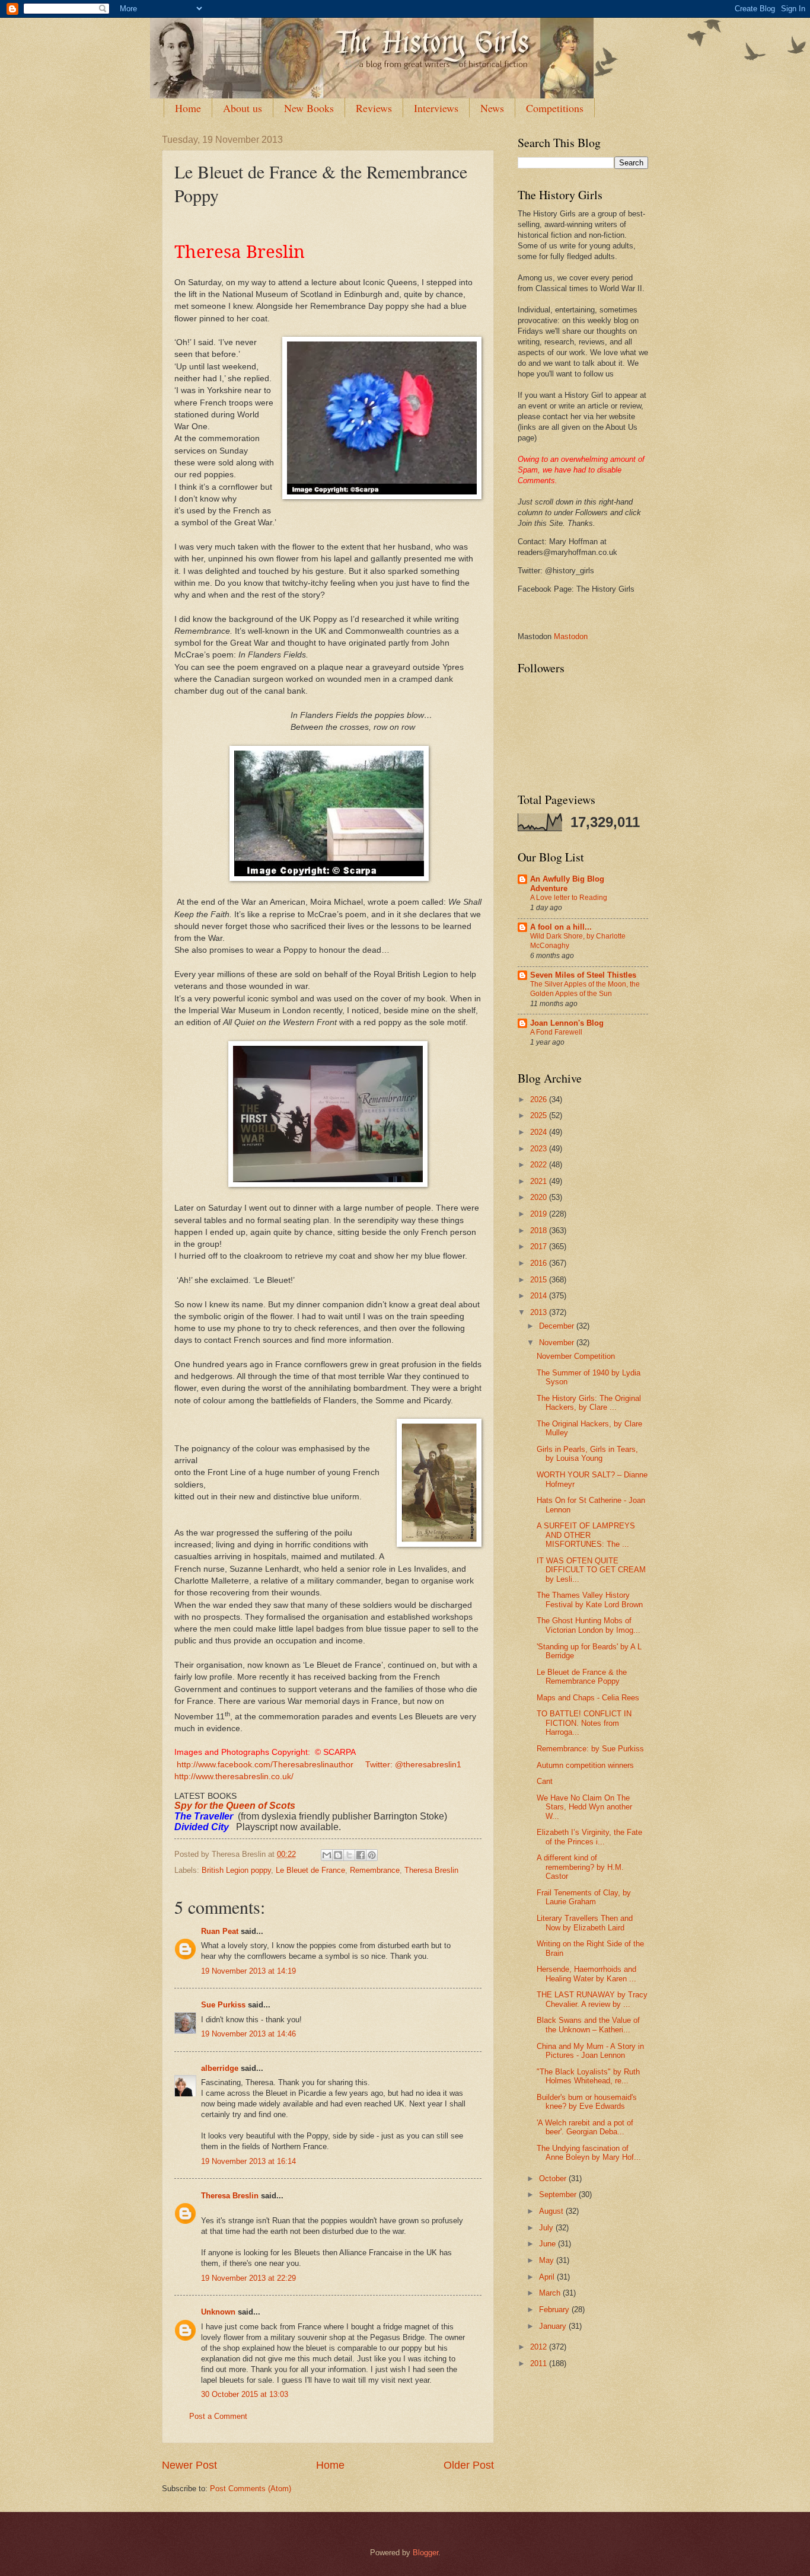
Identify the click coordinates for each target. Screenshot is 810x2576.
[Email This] (327, 1855)
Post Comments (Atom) (251, 2489)
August (552, 2211)
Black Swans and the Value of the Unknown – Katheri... (588, 2025)
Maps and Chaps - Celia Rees (588, 1698)
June (548, 2244)
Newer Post (189, 2465)
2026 (540, 1099)
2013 (540, 1312)
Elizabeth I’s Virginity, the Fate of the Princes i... (589, 1837)
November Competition (576, 1356)
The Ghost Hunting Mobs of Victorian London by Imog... (589, 1625)
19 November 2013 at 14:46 (248, 2034)
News (492, 108)
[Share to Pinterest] (372, 1855)
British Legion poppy (236, 1870)
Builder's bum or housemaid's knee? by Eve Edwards (587, 2102)
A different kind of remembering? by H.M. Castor (580, 1867)
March (551, 2293)
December (558, 1326)
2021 (540, 1181)
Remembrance (375, 1870)
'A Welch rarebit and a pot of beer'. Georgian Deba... (585, 2127)
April (548, 2277)
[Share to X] (349, 1855)
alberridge (220, 2068)
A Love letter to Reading (569, 898)
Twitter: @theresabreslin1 (414, 1765)
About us (243, 108)
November (558, 1343)
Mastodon (571, 636)
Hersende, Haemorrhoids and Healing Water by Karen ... (586, 1974)
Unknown (218, 2312)
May (548, 2260)
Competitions (555, 108)
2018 (540, 1230)
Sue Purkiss (223, 2005)
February (555, 2310)
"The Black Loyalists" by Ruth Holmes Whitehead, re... (588, 2076)
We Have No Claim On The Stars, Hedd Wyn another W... (584, 1807)
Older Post (469, 2465)
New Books (309, 108)
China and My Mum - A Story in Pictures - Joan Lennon (590, 2051)
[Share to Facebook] (361, 1855)
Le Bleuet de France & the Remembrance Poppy (582, 1677)
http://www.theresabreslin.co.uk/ (234, 1777)
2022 (540, 1165)
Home (188, 108)
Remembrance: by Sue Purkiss (590, 1749)
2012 (540, 2347)
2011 (540, 2363)
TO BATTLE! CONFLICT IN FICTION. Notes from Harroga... (584, 1723)
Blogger (425, 2553)
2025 (540, 1115)
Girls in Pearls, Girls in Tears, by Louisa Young (587, 1454)
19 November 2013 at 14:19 (248, 1971)
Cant (545, 1781)
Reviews (374, 108)
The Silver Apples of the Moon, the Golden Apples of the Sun (585, 989)
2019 (540, 1214)
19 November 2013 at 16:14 (248, 2161)
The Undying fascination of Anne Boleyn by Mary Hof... (589, 2153)
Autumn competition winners (585, 1765)
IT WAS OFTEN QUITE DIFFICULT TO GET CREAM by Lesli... (591, 1570)
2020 (540, 1197)
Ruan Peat (220, 1931)
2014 (540, 1296)
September (559, 2194)
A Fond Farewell (556, 1032)
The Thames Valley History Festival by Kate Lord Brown (590, 1600)
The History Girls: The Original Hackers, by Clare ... (589, 1403)
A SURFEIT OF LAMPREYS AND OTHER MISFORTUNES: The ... (586, 1535)
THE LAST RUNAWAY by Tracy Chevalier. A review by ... (592, 1999)
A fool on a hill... (561, 927)
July (547, 2228)
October (554, 2178)
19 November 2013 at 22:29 (248, 2278)
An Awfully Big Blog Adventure (567, 884)
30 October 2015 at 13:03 (245, 2394)
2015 (540, 1280)
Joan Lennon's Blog (567, 1023)
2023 (540, 1149)
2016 (540, 1263)
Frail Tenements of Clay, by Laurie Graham (584, 1897)
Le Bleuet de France (310, 1870)
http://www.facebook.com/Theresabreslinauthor (265, 1765)
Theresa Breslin (431, 1870)
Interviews (436, 108)
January (554, 2326)
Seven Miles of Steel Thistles (583, 975)
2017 (540, 1246)
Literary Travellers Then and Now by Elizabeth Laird (585, 1923)
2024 (540, 1132)
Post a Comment (218, 2416)
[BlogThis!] (338, 1855)
